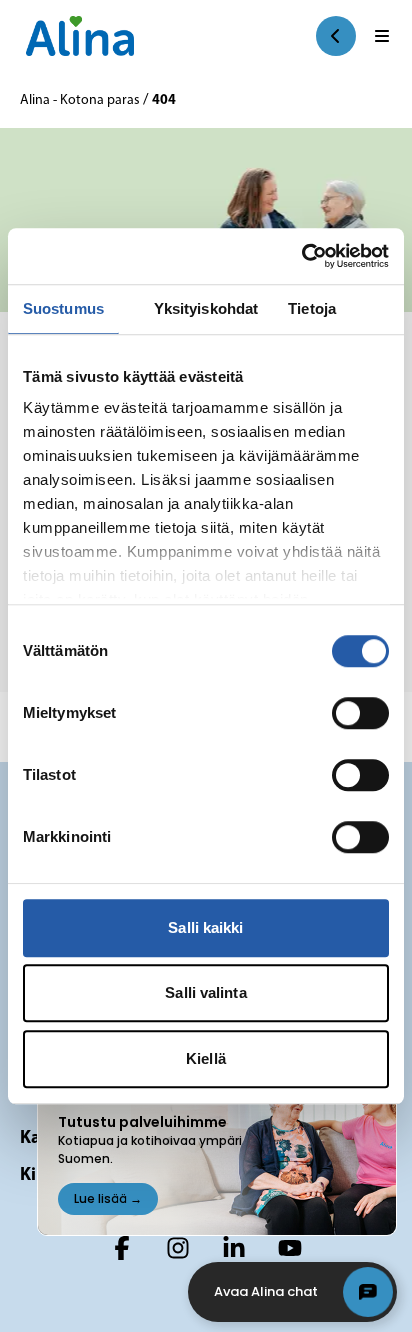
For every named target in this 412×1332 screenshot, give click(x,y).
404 (164, 100)
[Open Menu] (382, 36)
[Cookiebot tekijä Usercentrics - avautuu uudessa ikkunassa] (301, 256)
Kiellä (206, 1058)
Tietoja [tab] (312, 308)
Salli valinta (205, 992)
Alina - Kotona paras (81, 100)
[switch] (360, 713)
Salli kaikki (205, 927)
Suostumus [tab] (63, 308)
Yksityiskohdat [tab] (206, 308)
